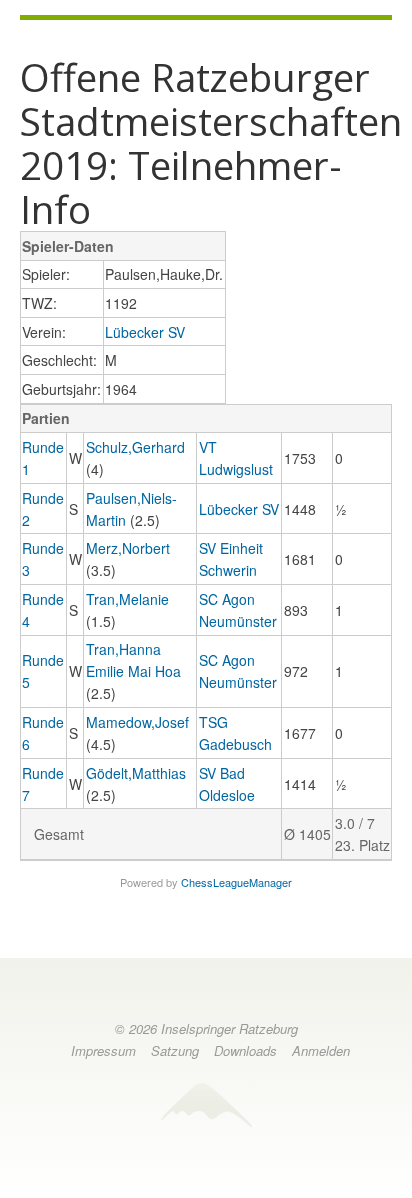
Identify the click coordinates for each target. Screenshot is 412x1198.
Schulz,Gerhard (135, 447)
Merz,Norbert (128, 548)
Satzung (175, 1050)
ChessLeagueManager (236, 882)
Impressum (103, 1050)
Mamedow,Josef (137, 722)
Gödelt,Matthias (136, 773)
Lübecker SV (145, 332)
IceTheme (206, 1104)
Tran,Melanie (127, 599)
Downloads (245, 1050)
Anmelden (321, 1050)
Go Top (206, 1172)
